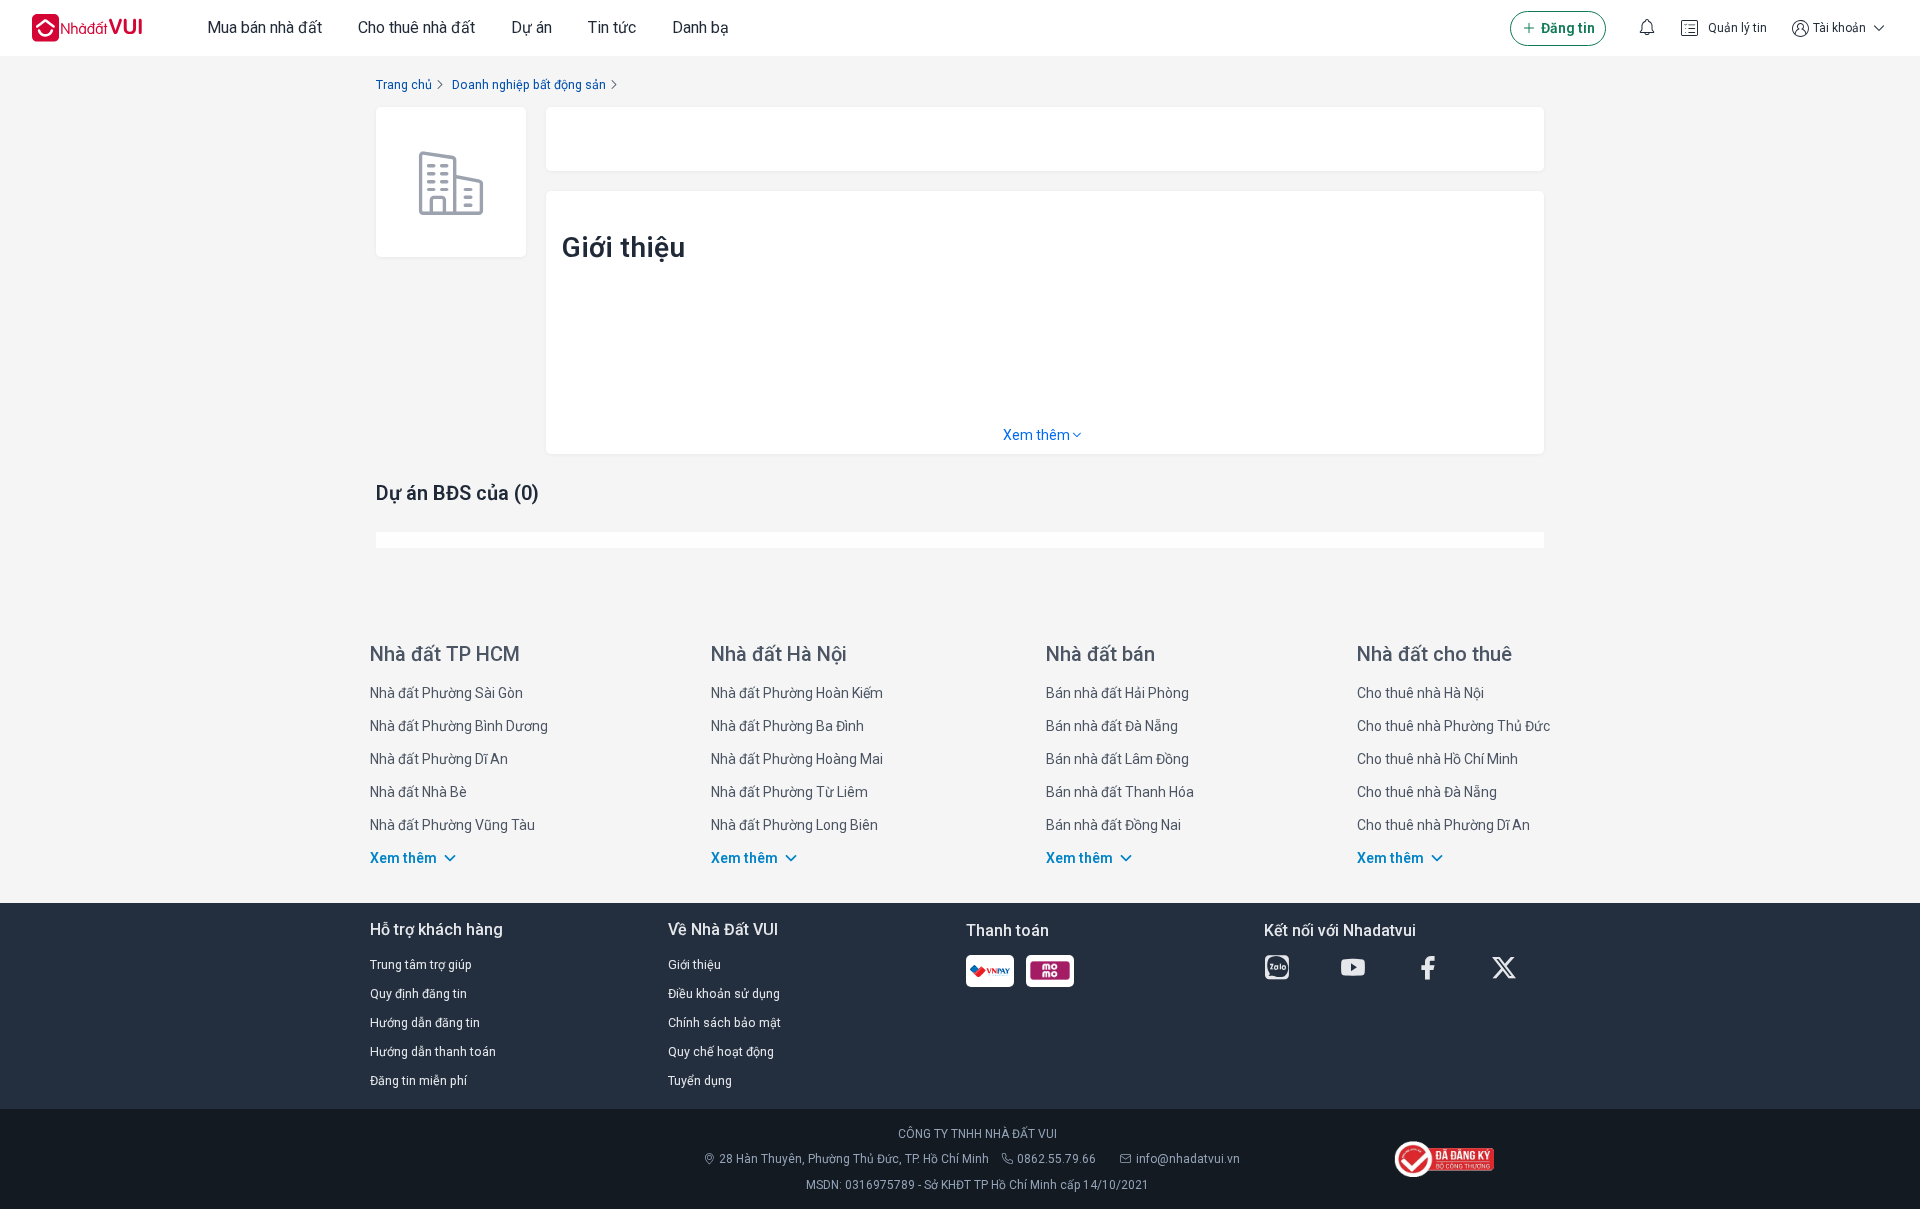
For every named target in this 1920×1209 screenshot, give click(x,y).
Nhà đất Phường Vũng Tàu (452, 825)
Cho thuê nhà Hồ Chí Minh (1437, 759)
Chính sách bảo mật (724, 1022)
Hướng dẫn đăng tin (425, 1022)
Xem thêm (1036, 435)
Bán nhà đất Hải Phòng (1117, 693)
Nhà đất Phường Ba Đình (787, 726)
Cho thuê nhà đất (416, 27)
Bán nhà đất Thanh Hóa (1120, 792)
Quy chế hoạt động (721, 1051)
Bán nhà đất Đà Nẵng (1112, 726)
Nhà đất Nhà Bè (418, 792)
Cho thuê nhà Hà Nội (1420, 693)
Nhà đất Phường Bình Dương (459, 726)
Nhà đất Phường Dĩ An (439, 759)
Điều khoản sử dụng (724, 993)
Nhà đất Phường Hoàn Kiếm (797, 693)
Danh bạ (700, 27)
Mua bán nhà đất (264, 27)
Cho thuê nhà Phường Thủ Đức (1453, 726)
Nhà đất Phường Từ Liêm (789, 792)
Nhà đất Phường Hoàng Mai (797, 759)
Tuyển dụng (700, 1080)
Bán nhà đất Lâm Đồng (1117, 759)
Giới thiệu (694, 964)
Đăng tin (1568, 28)
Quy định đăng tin (418, 993)
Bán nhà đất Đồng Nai (1113, 825)
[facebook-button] (1445, 968)
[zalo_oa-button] (1294, 968)
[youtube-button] (1370, 968)
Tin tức (612, 27)
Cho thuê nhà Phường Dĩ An (1443, 825)
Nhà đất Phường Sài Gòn (446, 693)
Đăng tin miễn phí (418, 1080)
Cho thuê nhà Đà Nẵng (1427, 792)
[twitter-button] (1521, 968)
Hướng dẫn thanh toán (433, 1051)
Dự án (531, 27)
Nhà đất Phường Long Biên (794, 825)
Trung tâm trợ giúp (421, 964)
